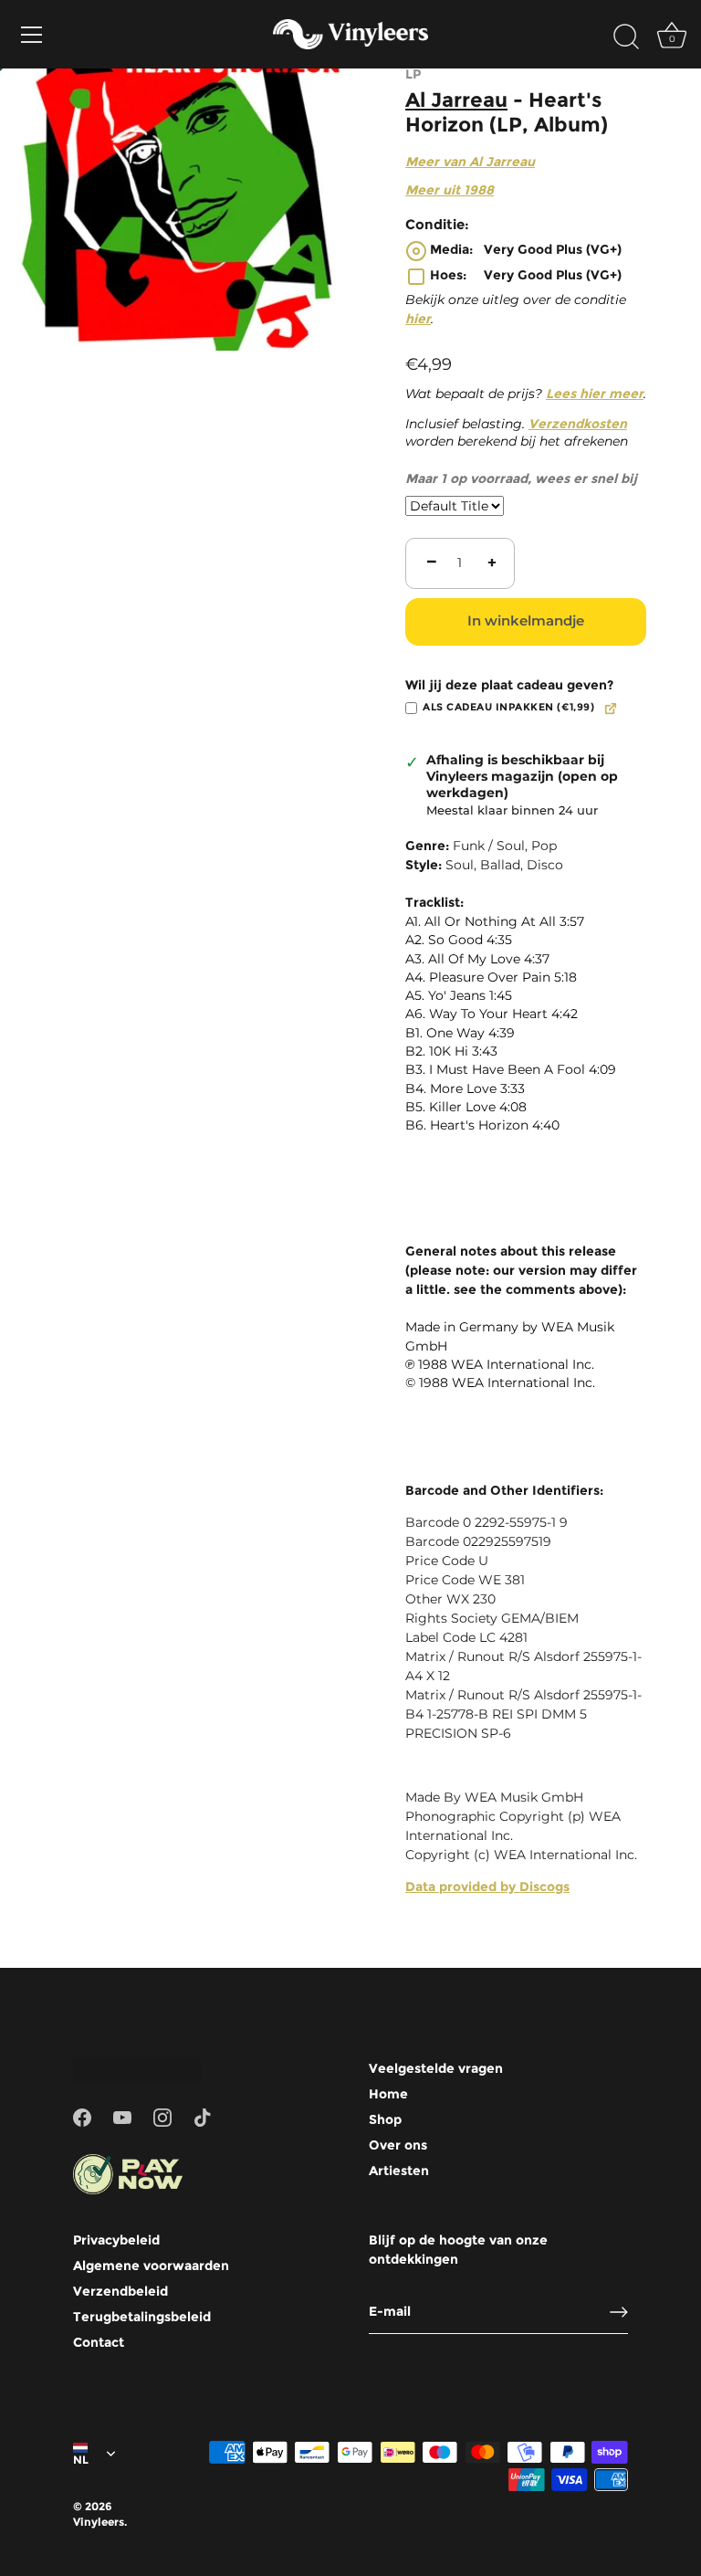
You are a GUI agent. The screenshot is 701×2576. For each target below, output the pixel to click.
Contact (99, 2342)
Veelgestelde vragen (436, 2068)
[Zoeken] (626, 37)
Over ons (398, 2145)
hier (418, 319)
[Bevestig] (619, 2312)
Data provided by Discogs (487, 1887)
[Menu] (32, 35)
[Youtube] (122, 2116)
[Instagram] (162, 2116)
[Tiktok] (203, 2116)
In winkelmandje (526, 620)
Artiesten (399, 2171)
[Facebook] (82, 2116)
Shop (385, 2119)
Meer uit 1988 (450, 190)
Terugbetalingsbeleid (142, 2317)
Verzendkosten (578, 424)
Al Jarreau (456, 100)
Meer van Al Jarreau (470, 162)
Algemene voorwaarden (151, 2266)
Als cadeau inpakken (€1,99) (508, 707)
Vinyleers (99, 2522)
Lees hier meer (595, 394)
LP (413, 74)
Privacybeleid (116, 2240)
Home (388, 2094)
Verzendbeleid (120, 2291)
